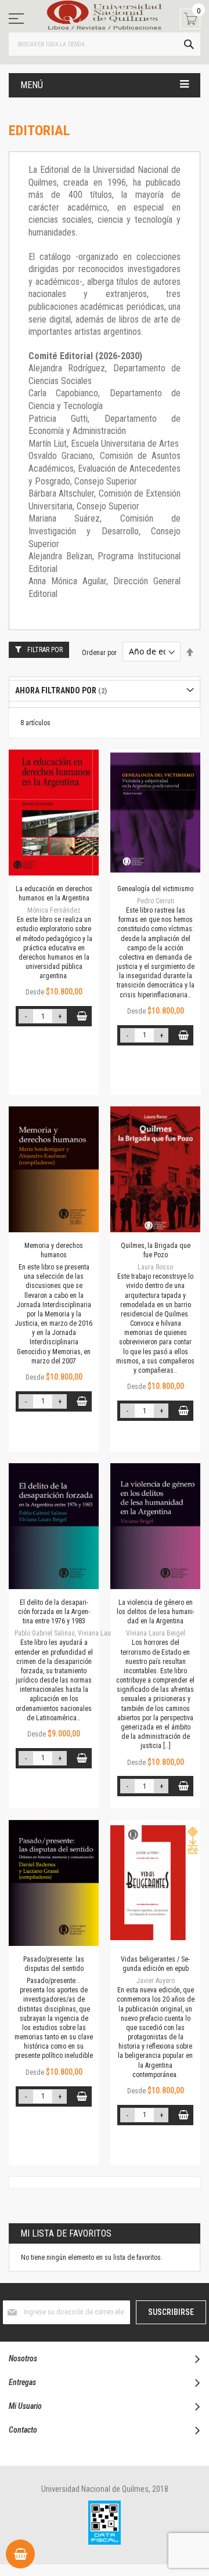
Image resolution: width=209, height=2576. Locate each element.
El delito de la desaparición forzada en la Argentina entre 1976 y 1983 (54, 1612)
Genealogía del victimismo (155, 889)
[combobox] (105, 44)
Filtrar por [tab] (45, 650)
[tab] (105, 691)
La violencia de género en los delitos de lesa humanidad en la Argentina (156, 1612)
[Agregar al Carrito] (82, 1016)
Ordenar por (99, 652)
